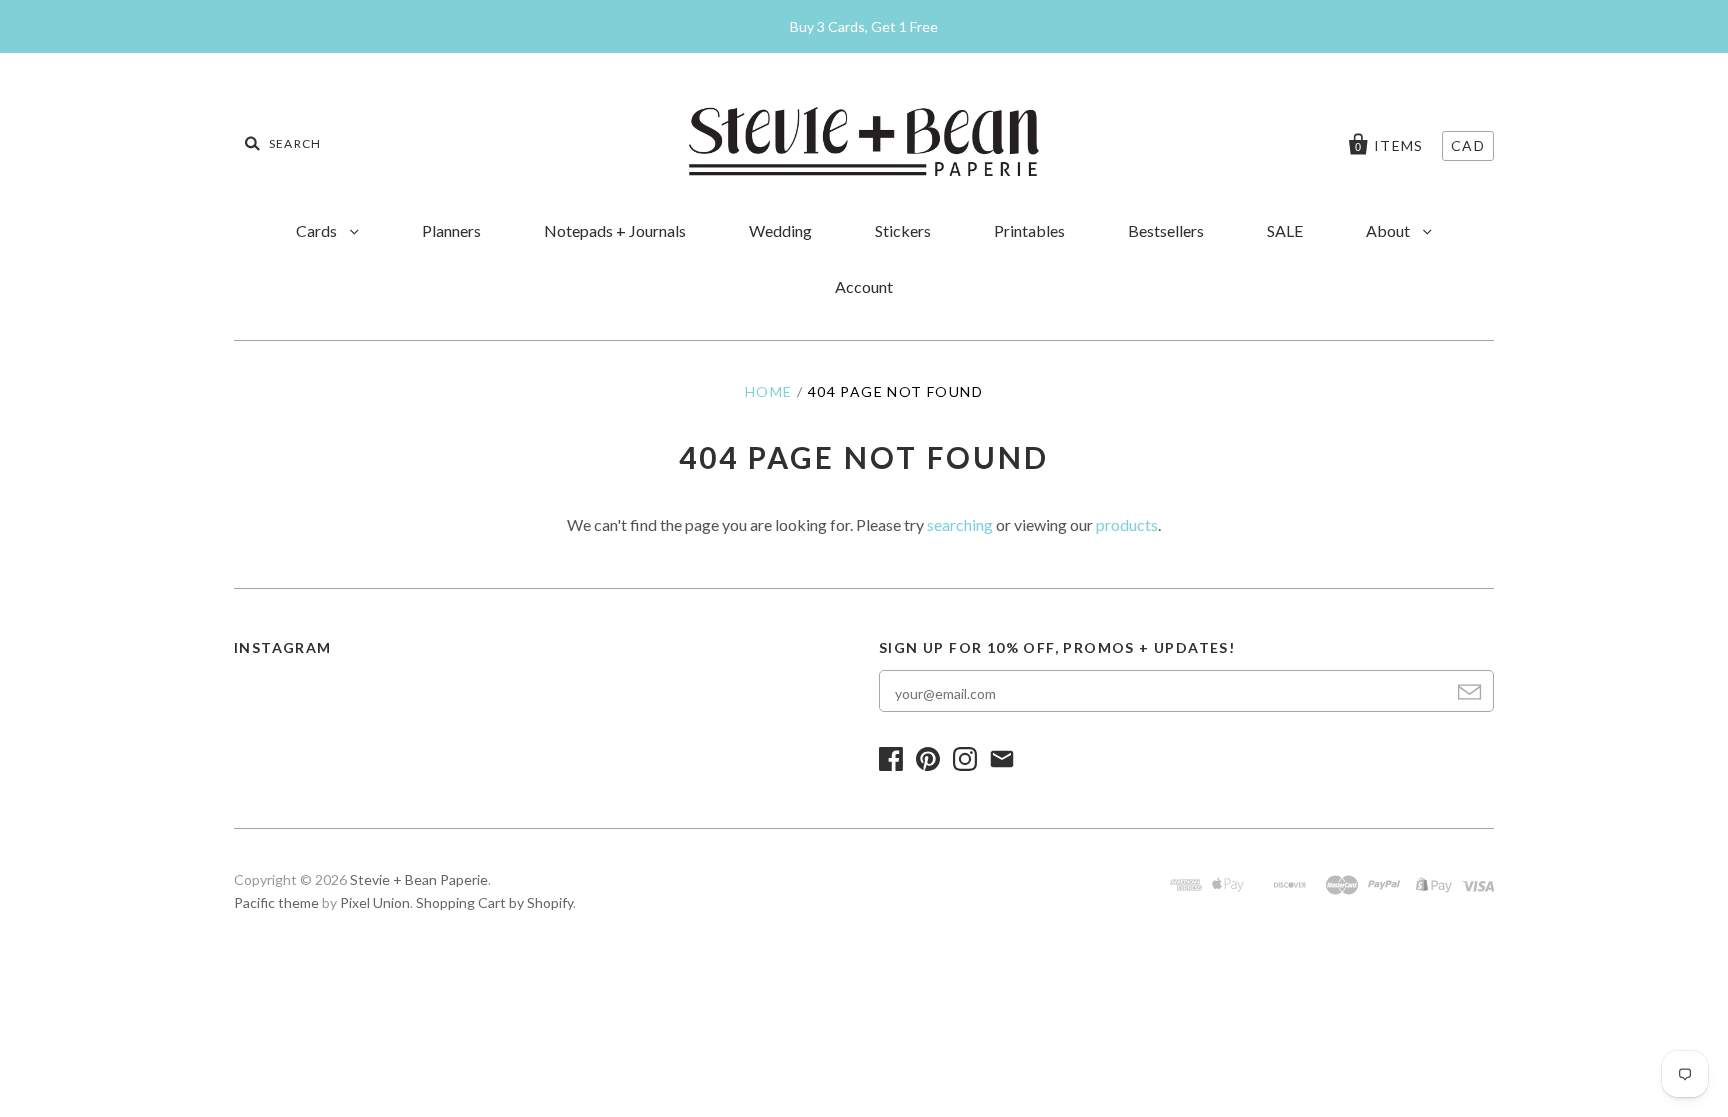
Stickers (903, 230)
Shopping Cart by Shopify (494, 902)
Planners (451, 230)
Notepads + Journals (615, 230)
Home (769, 391)
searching (960, 524)
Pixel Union (375, 902)
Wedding (780, 230)
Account (864, 286)
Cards (318, 230)
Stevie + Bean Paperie (419, 879)
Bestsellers (1166, 230)
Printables (1029, 230)
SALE (1285, 230)
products (1127, 524)
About (1389, 230)
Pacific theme (276, 902)
